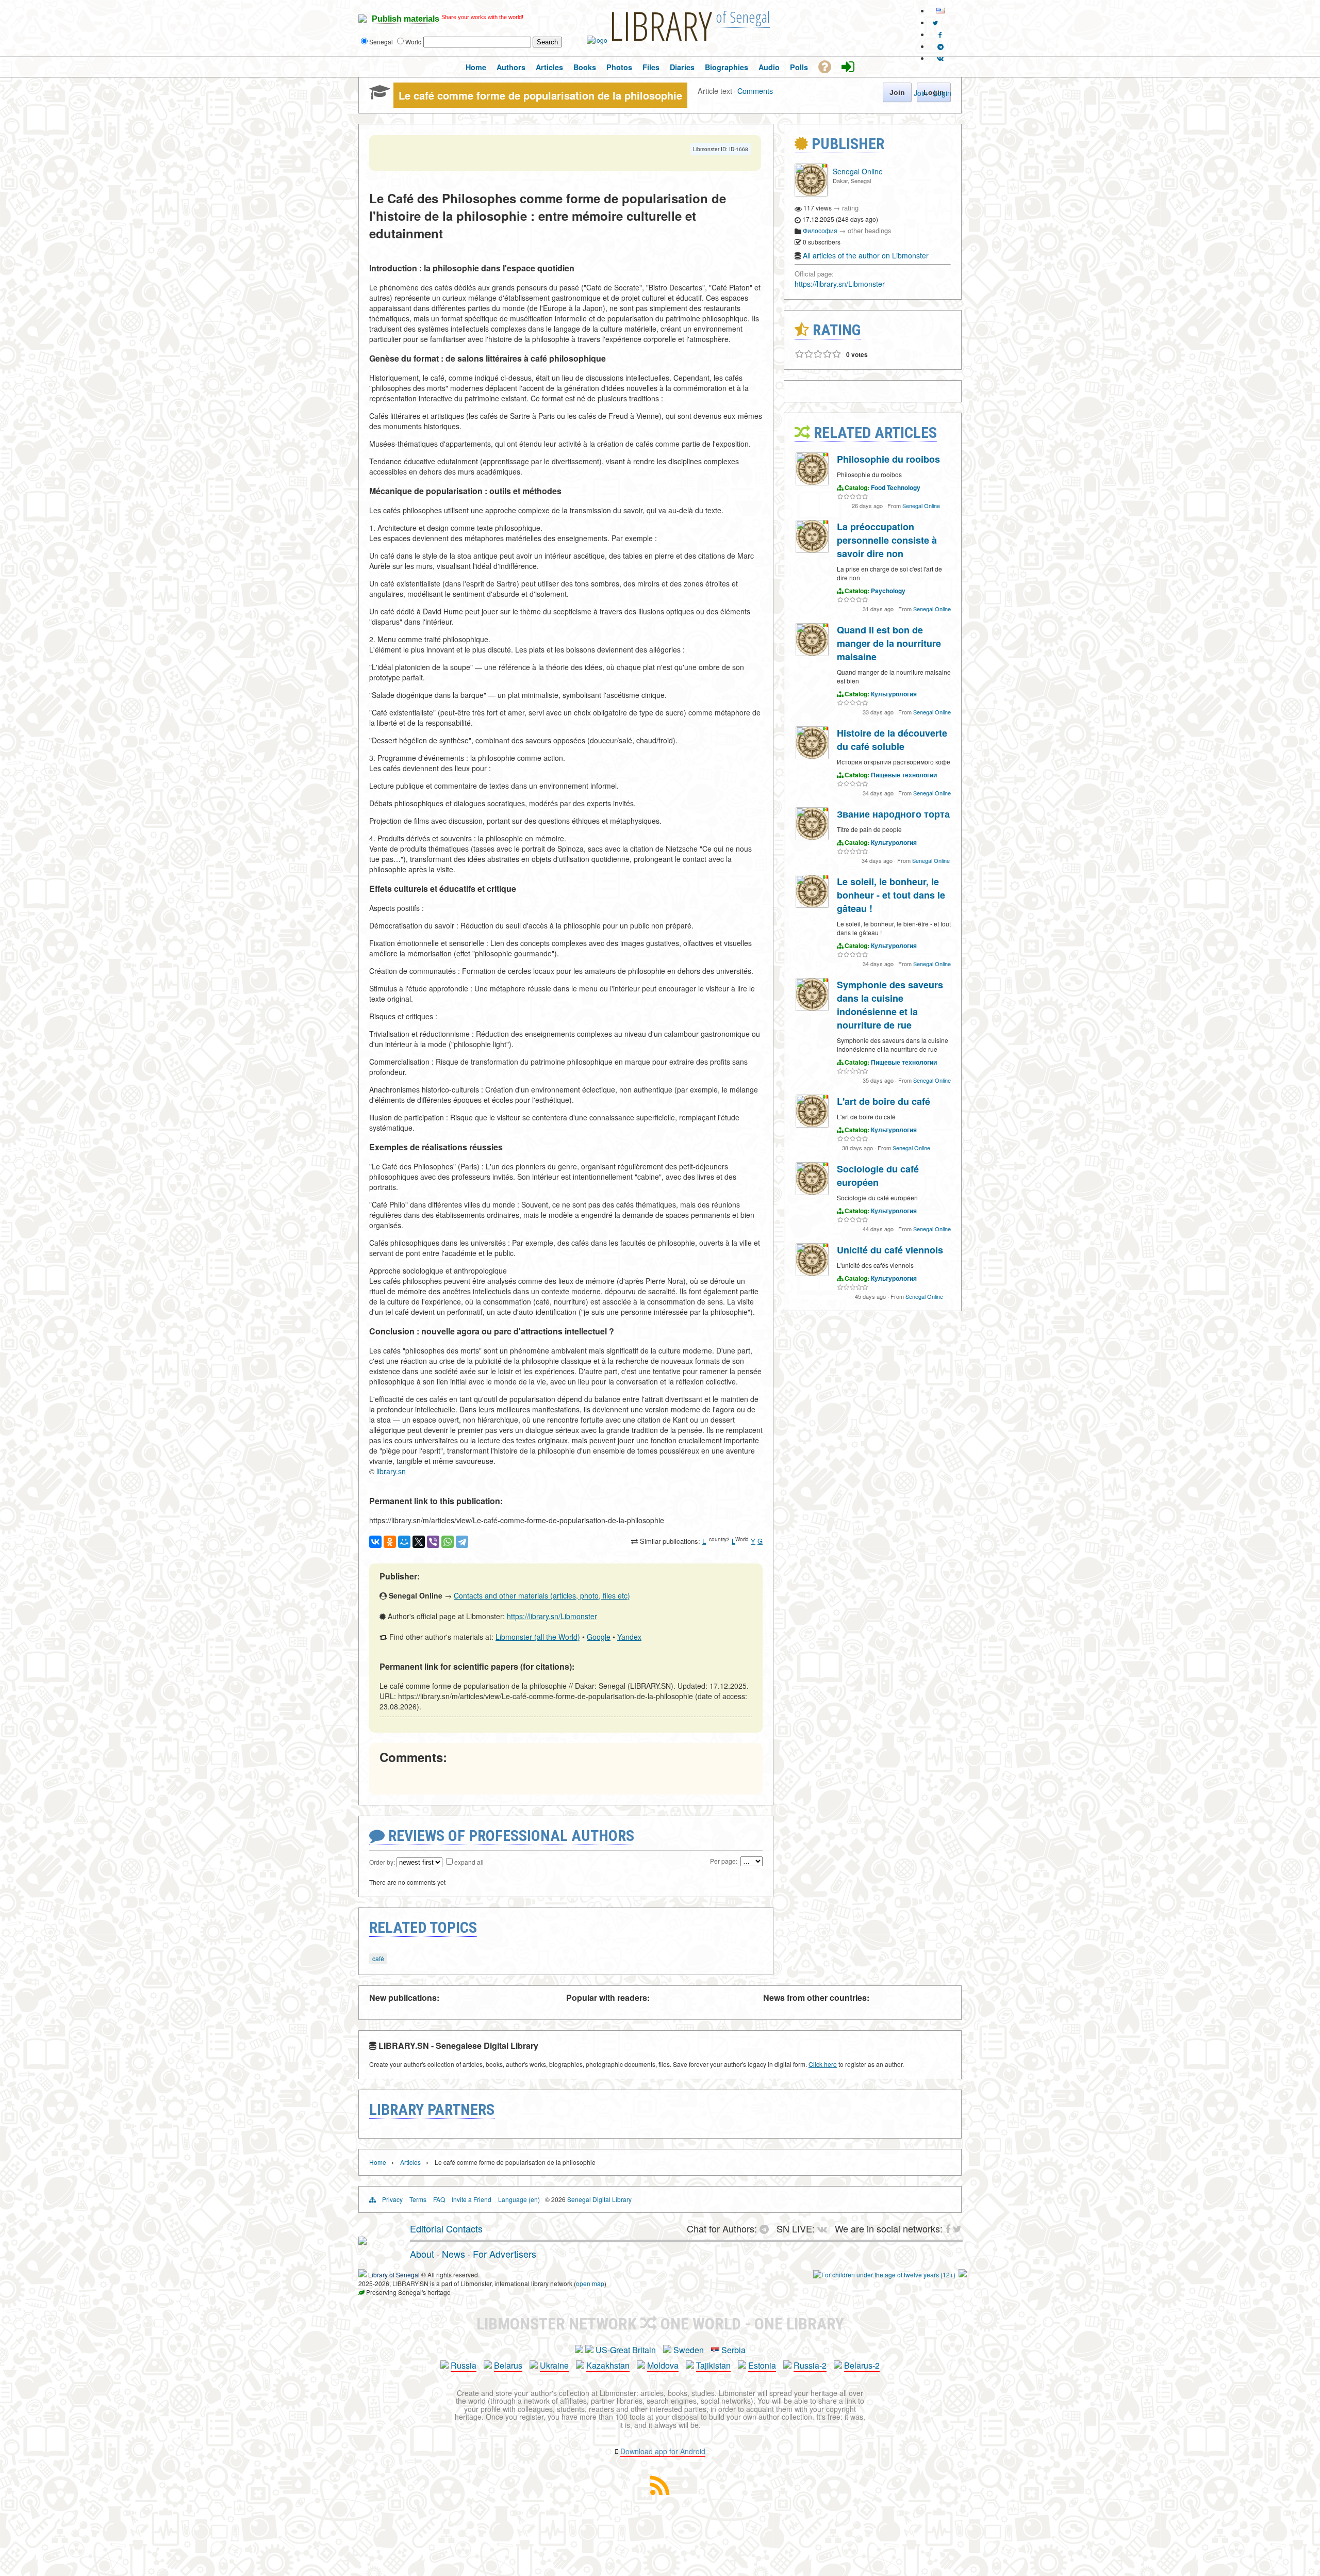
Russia (464, 2365)
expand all (469, 1862)
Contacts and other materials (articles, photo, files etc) (542, 1595)
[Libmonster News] (935, 22)
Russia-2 (810, 2365)
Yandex (629, 1637)
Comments (755, 91)
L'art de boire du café (884, 1101)
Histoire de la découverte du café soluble (892, 740)
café (378, 1958)
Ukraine (554, 2365)
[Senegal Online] (811, 194)
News (453, 2254)
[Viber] (433, 1542)
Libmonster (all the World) (538, 1637)
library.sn (391, 1471)
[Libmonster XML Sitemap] (660, 2492)
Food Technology (896, 487)
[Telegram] (462, 1542)
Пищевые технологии (904, 775)
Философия (820, 230)
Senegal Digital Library (599, 2199)
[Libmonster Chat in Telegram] (767, 2228)
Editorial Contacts (446, 2228)
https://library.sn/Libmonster (552, 1616)
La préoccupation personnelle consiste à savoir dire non (887, 540)
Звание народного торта (893, 814)
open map (590, 2283)
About (422, 2254)
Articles (410, 2162)
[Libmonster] (362, 2241)
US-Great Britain (626, 2350)
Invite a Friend (472, 2199)
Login (942, 93)
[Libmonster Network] (884, 2275)
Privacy (392, 2199)
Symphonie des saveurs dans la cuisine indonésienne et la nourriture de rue (890, 1005)
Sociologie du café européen (878, 1176)
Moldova (663, 2365)
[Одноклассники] (390, 1542)
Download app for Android (663, 2451)
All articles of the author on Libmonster (866, 255)
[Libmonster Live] (940, 58)
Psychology (888, 591)
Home (378, 2162)
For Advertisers (505, 2254)
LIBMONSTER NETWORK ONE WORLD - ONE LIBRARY (660, 2324)
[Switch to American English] (940, 11)
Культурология (894, 694)
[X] (419, 1542)
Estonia (762, 2365)
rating (850, 208)
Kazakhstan (608, 2365)
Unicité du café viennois (890, 1250)
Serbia (733, 2350)
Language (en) (519, 2199)
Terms (418, 2199)
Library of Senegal (394, 2275)
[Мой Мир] (404, 1542)
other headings (870, 230)
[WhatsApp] (448, 1542)
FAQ (439, 2199)
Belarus (508, 2365)
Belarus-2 (862, 2365)
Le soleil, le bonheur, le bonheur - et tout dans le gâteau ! (891, 895)
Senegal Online (858, 171)
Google (599, 1637)
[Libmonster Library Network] (963, 2275)
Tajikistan (713, 2365)
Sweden (689, 2350)
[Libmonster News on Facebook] (940, 34)
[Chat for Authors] (940, 46)
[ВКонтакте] (375, 1542)
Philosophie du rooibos (888, 459)
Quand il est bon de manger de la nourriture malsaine (889, 643)
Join (920, 93)
